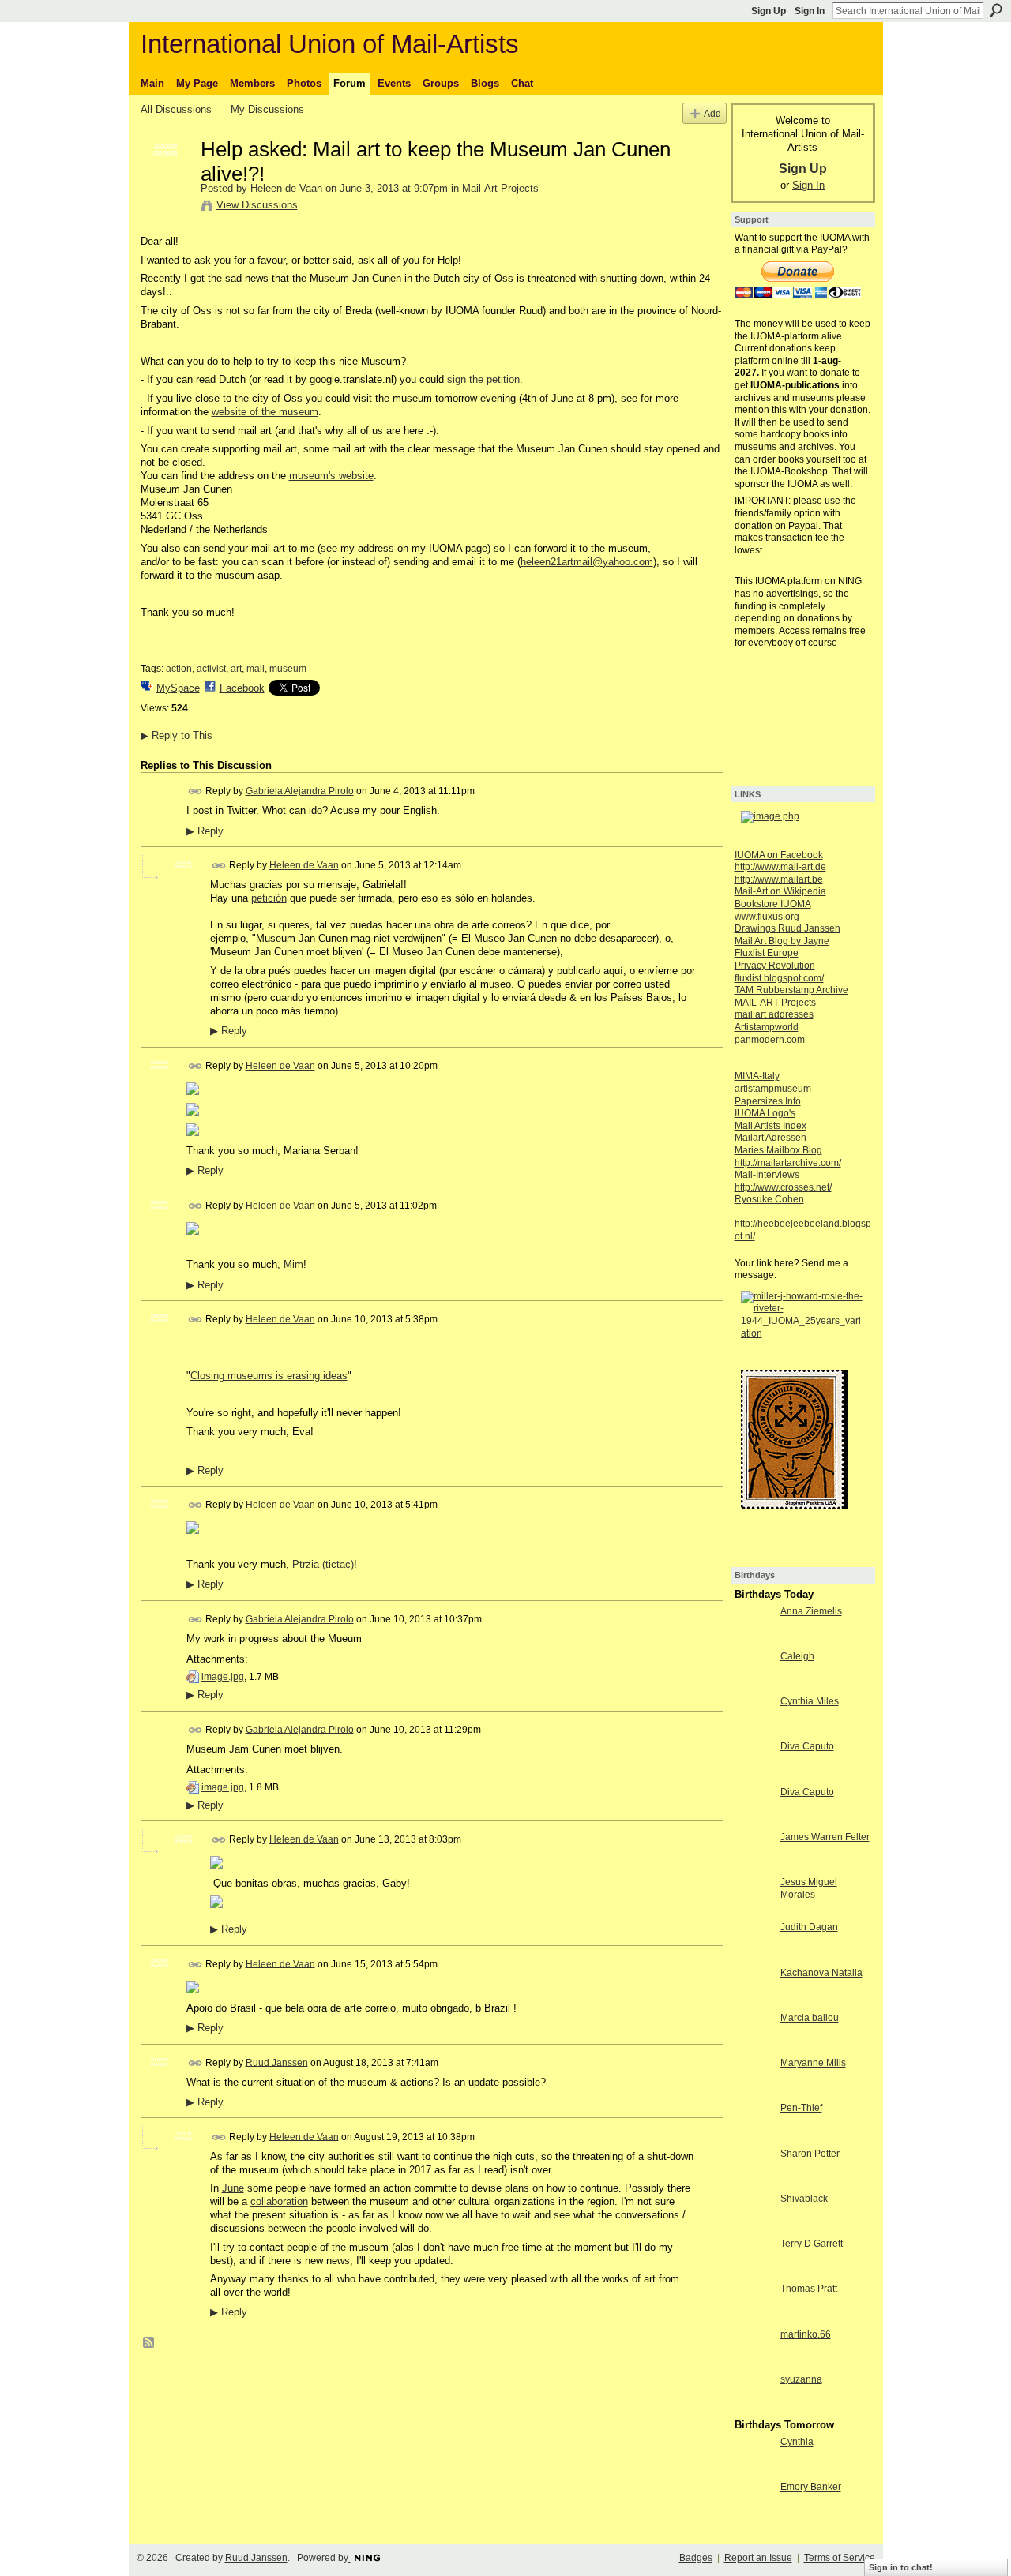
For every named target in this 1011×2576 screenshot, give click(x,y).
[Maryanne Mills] (754, 2092)
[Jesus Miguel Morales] (754, 1911)
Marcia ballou (810, 2018)
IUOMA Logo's (765, 1113)
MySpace (178, 688)
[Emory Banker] (754, 2516)
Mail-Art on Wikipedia (780, 891)
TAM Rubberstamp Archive (791, 990)
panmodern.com (770, 1040)
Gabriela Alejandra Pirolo (300, 791)
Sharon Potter (810, 2154)
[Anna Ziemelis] (754, 1640)
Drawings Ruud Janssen (787, 928)
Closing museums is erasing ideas (269, 1376)
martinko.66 (806, 2334)
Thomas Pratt (809, 2289)
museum (288, 669)
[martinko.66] (754, 2363)
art (236, 669)
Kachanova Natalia (821, 1973)
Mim (293, 1264)
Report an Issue (758, 2558)
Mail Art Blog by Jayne (782, 941)
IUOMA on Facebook (779, 855)
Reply (205, 831)
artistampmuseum (773, 1089)
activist (211, 669)
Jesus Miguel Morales (809, 1888)
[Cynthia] (754, 2471)
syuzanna (801, 2379)
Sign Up (769, 11)
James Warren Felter (825, 1837)
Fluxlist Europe (767, 953)
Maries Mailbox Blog (778, 1150)
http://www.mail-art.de (780, 867)
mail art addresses (774, 1014)
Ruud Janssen (277, 2062)
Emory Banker (811, 2487)
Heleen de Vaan (286, 188)
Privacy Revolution (775, 966)
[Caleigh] (754, 1685)
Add (712, 113)
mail (256, 669)
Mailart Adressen (770, 1138)
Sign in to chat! (901, 2567)
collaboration (279, 2201)
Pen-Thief (801, 2108)
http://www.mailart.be (779, 879)
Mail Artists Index (770, 1126)
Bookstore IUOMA (773, 904)
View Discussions (257, 205)
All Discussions (176, 109)
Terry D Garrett (812, 2244)
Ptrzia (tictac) (323, 1564)
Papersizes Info (768, 1101)
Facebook (242, 688)
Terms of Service (840, 2558)
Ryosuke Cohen (769, 1199)
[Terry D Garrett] (754, 2272)
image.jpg (223, 1677)
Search (996, 10)
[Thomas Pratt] (754, 2317)
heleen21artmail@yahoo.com (587, 562)
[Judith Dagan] (754, 1956)
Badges (696, 2558)
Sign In (810, 11)
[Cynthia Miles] (754, 1730)
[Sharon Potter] (754, 2182)
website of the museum (265, 412)
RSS (149, 2343)
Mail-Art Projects (500, 188)
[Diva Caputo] (754, 1775)
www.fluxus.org (767, 917)
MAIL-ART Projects (775, 1003)
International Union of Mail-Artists (330, 44)
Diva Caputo (807, 1746)
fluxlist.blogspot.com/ (779, 978)
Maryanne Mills (813, 2063)
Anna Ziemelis (811, 1611)
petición (269, 898)
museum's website (331, 476)
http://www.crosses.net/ (783, 1187)
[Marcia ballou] (754, 2047)
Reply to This (177, 735)
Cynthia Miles (810, 1701)
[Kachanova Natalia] (754, 2002)
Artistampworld (767, 1027)
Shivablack (804, 2199)
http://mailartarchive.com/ (788, 1163)
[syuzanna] (754, 2408)
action (179, 669)
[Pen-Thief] (754, 2137)
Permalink (195, 791)
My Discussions (267, 109)
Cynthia (797, 2442)
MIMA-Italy (757, 1076)
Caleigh (797, 1656)
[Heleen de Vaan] (166, 182)
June (233, 2188)
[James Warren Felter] (754, 1866)
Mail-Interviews (767, 1175)
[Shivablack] (754, 2227)
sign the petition (483, 379)
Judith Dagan (809, 1927)
